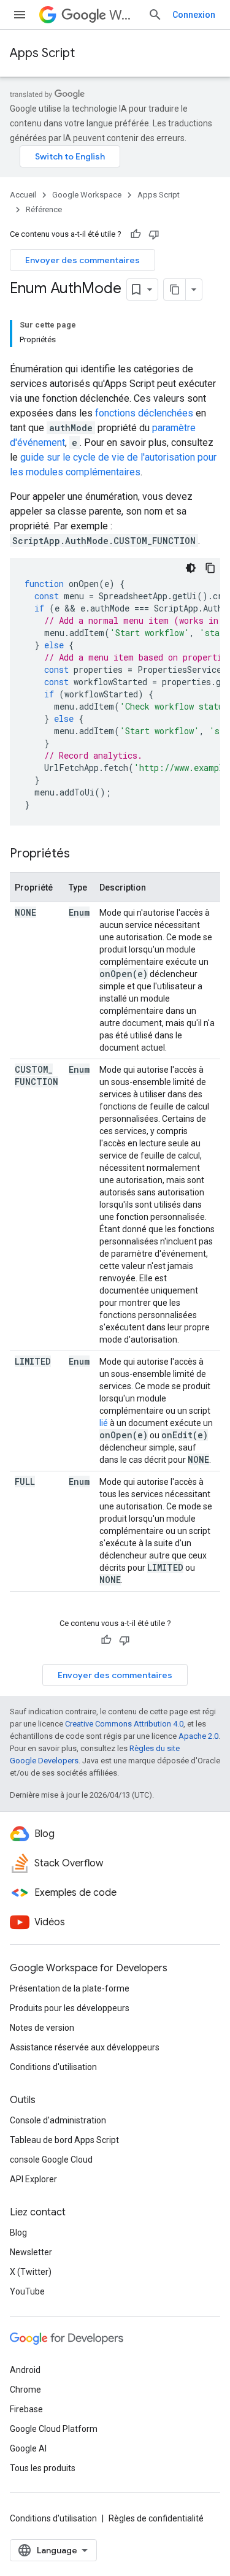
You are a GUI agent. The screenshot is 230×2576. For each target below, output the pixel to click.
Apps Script (42, 53)
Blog (18, 2233)
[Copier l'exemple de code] (210, 568)
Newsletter (31, 2252)
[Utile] (136, 234)
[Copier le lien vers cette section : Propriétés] (82, 854)
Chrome (25, 2390)
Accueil (23, 195)
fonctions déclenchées (144, 413)
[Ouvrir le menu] (20, 15)
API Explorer (33, 2179)
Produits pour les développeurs (70, 2008)
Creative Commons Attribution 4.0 (124, 1724)
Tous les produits (43, 2468)
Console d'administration (58, 2120)
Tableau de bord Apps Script (64, 2140)
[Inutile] (154, 234)
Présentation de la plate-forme (70, 1988)
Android (25, 2370)
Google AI (28, 2448)
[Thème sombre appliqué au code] (191, 568)
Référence (44, 209)
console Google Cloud (51, 2160)
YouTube (27, 2291)
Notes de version (42, 2028)
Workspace (124, 15)
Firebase (26, 2409)
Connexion (194, 15)
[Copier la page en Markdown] (175, 289)
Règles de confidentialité (156, 2518)
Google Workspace (87, 195)
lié (104, 1423)
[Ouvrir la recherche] (155, 15)
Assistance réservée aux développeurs (85, 2047)
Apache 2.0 (198, 1736)
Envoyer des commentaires (82, 260)
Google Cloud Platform (54, 2429)
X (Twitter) (31, 2272)
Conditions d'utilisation (53, 2067)
